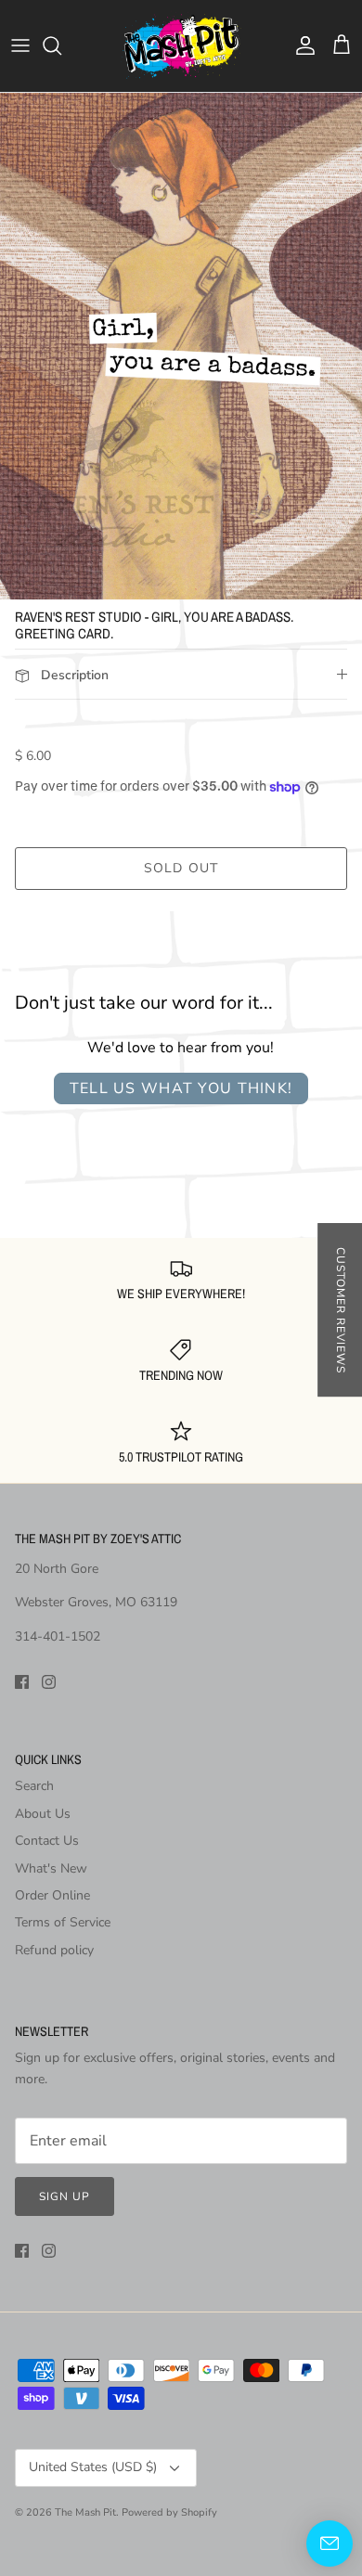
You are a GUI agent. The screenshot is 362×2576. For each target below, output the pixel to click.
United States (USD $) (93, 2467)
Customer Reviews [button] (341, 1310)
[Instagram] (49, 1682)
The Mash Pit (85, 2512)
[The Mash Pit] (181, 46)
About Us (43, 1814)
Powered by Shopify (169, 2512)
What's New (51, 1868)
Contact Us (47, 1841)
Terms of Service (63, 1922)
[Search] (61, 45)
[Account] (301, 45)
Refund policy (54, 1950)
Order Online (52, 1895)
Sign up (65, 2196)
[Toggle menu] (20, 45)
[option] (181, 346)
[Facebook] (22, 1682)
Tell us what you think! (181, 1088)
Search (34, 1786)
